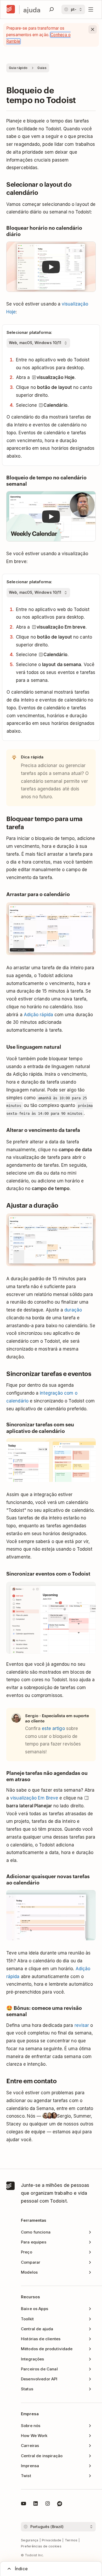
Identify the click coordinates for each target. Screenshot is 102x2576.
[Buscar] (52, 9)
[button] (51, 267)
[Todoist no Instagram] (48, 2504)
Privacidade (52, 2540)
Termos (71, 2540)
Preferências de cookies (41, 2546)
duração (73, 1310)
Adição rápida (38, 1015)
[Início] (11, 9)
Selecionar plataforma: (29, 332)
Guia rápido (18, 68)
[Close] (93, 29)
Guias (42, 68)
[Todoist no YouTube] (24, 2504)
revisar (82, 2025)
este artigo (53, 1728)
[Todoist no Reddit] (60, 2504)
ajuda (32, 10)
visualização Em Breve (34, 1798)
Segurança (30, 2540)
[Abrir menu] (91, 9)
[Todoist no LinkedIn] (36, 2504)
